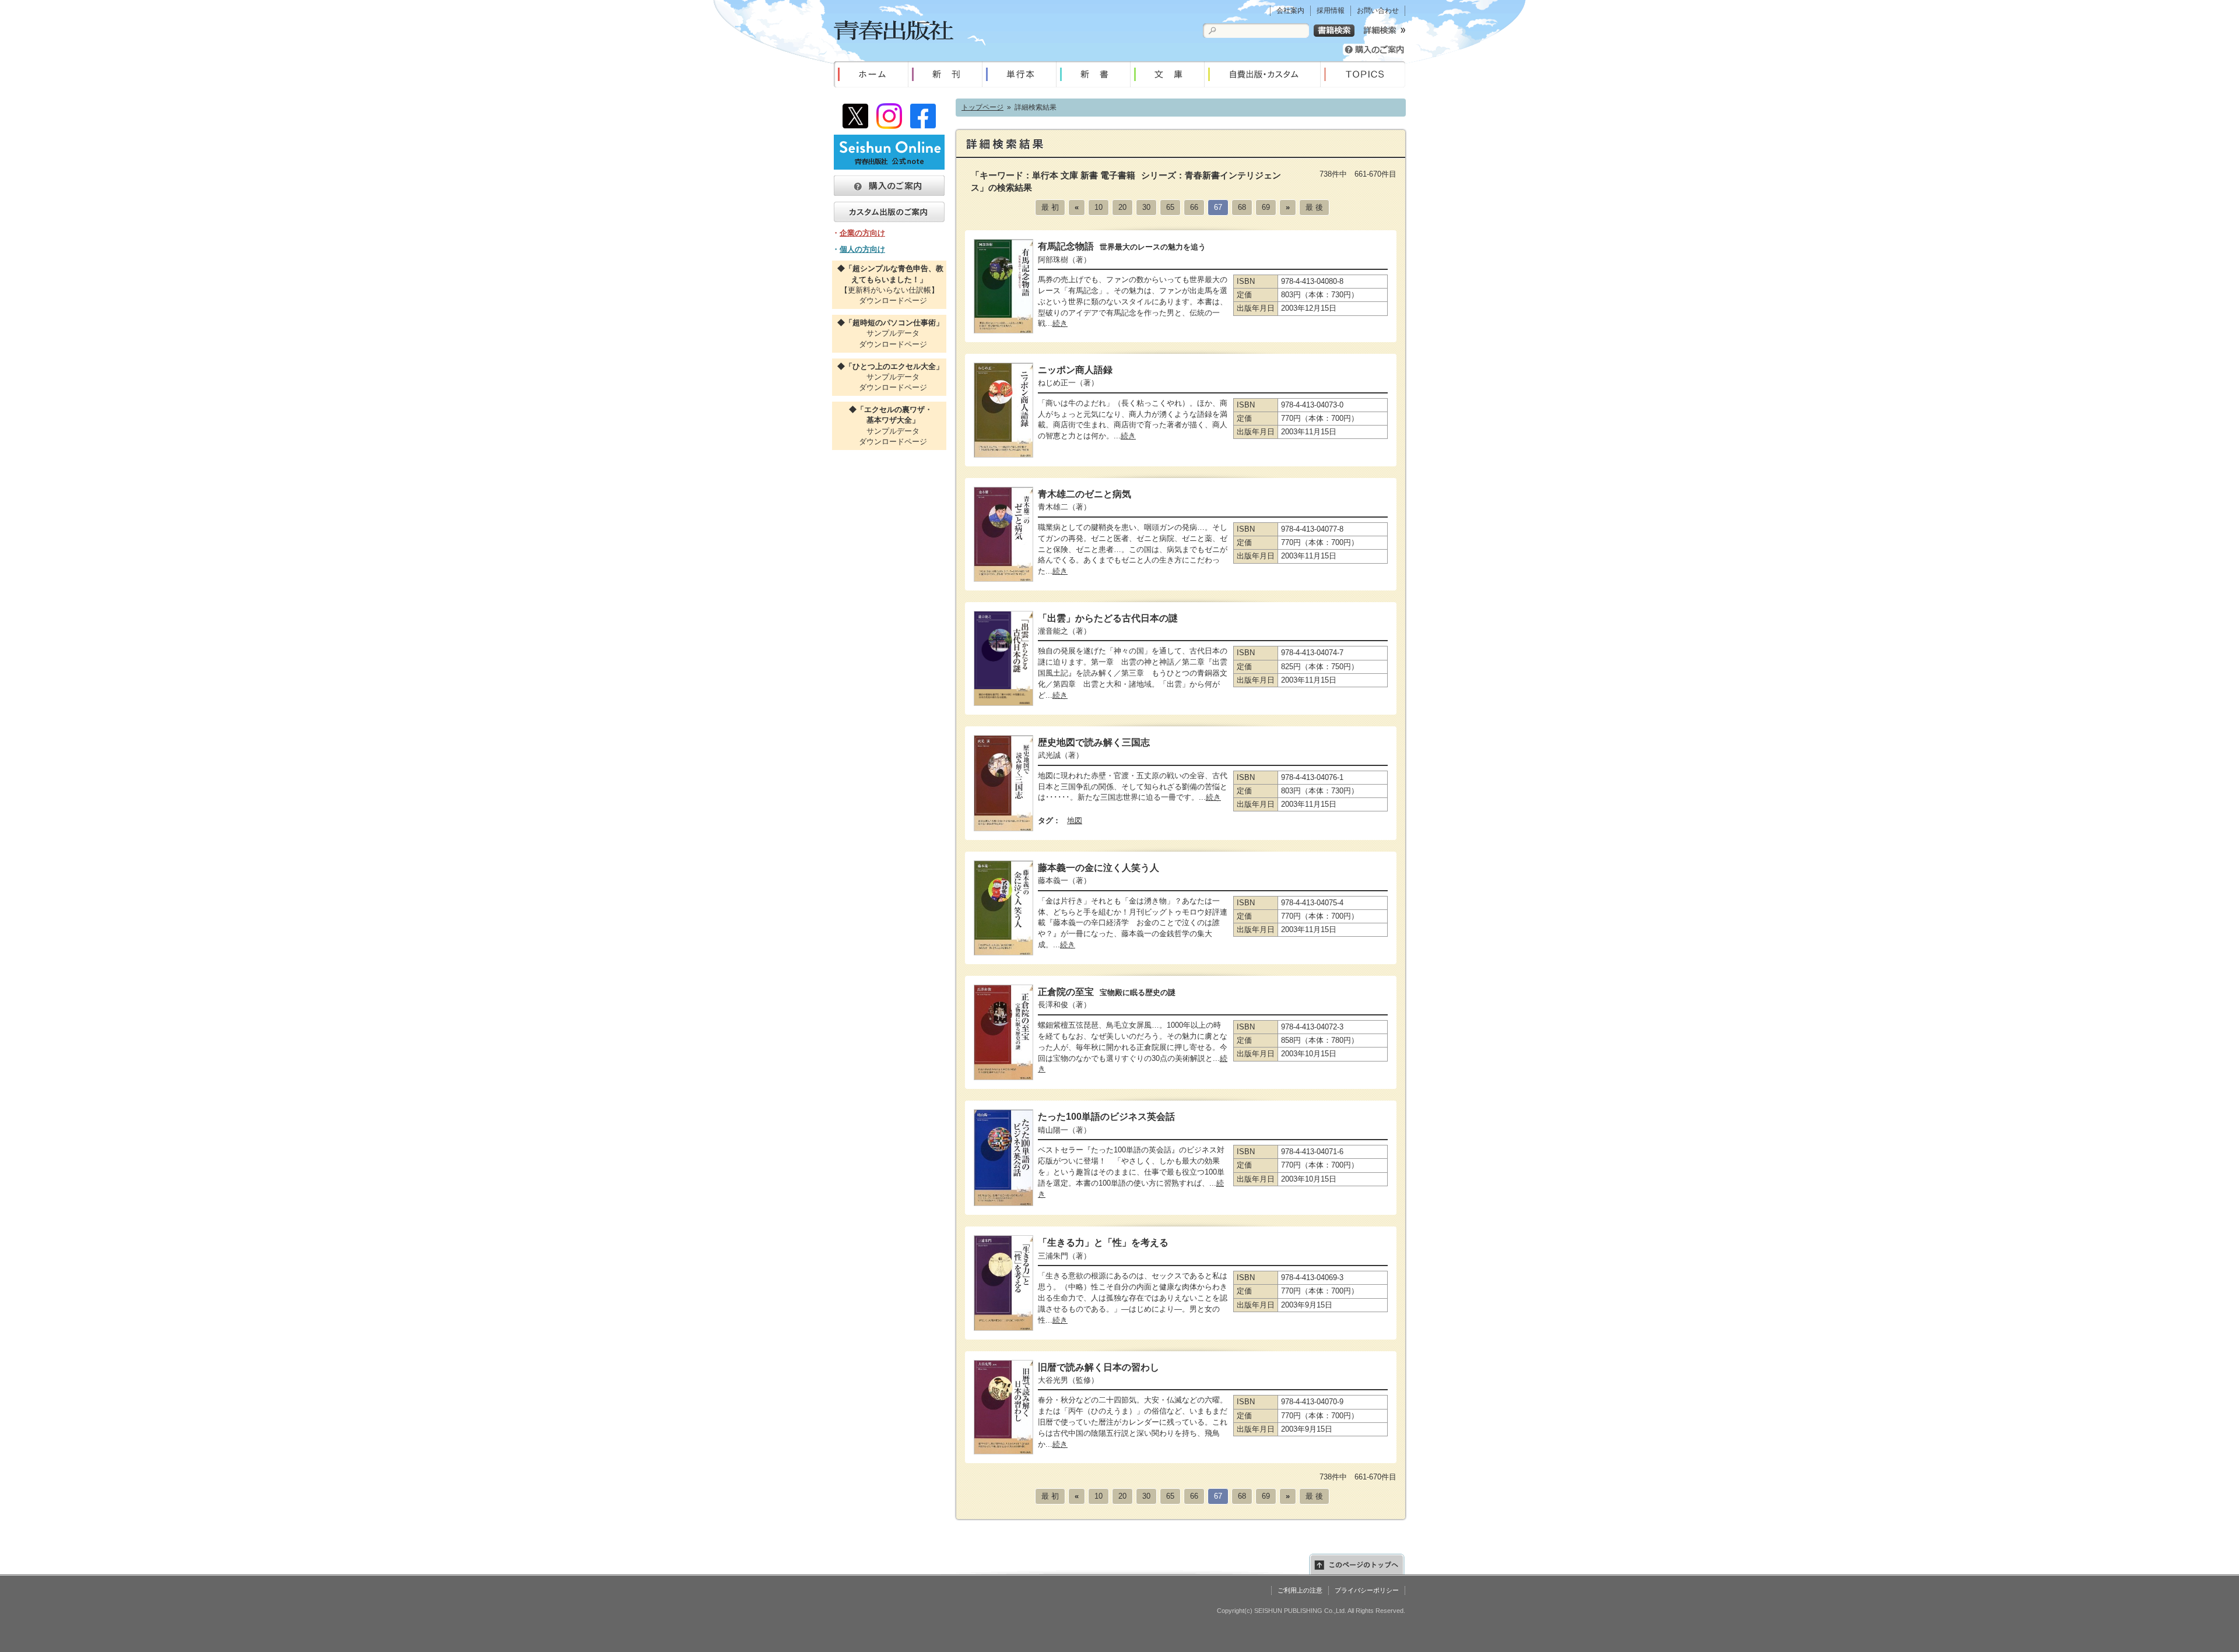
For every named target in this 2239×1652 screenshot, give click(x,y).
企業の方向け (862, 233)
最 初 (1050, 207)
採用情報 (1331, 10)
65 (1170, 207)
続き (1060, 323)
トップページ (982, 107)
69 (1266, 207)
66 (1194, 207)
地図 (1075, 820)
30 (1146, 207)
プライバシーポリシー (1367, 1590)
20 (1122, 207)
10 (1099, 207)
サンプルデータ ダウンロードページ (889, 333)
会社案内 (1290, 10)
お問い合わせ (1378, 10)
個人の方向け (862, 249)
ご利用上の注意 (1300, 1590)
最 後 (1314, 207)
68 (1242, 207)
